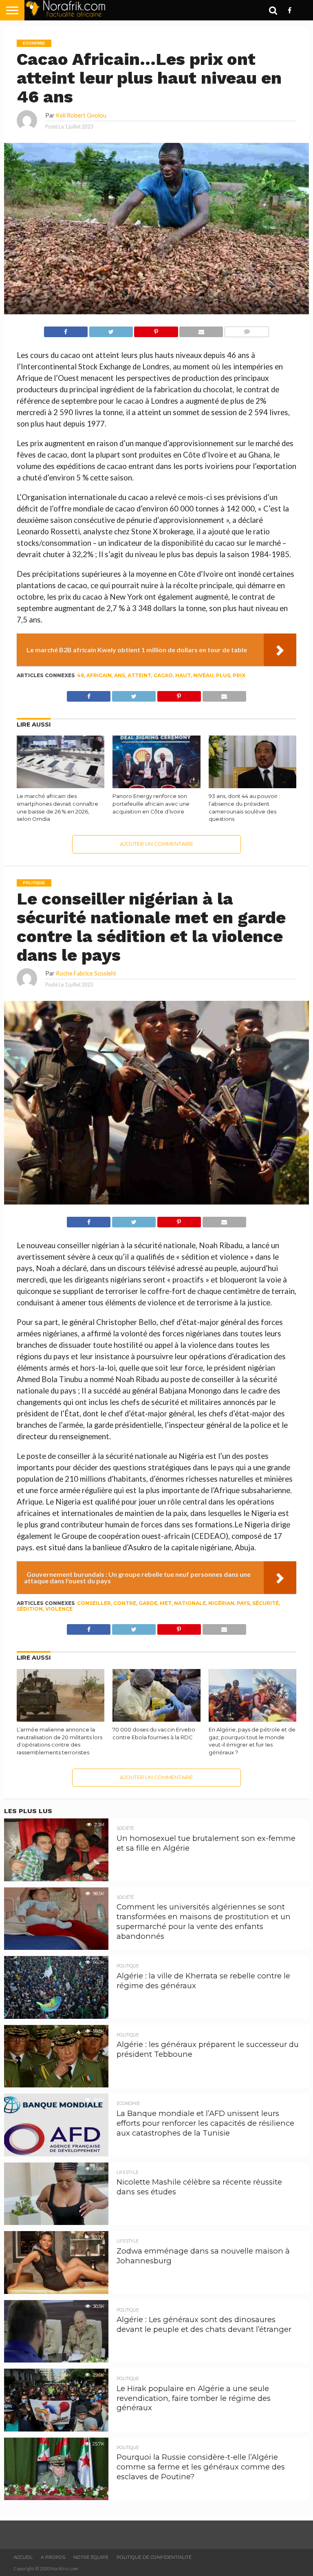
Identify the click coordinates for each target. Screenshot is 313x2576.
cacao (163, 675)
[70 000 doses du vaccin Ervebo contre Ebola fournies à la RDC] (156, 1719)
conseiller (94, 1603)
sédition (30, 1609)
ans (120, 675)
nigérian (221, 1603)
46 (80, 675)
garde (148, 1603)
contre (125, 1603)
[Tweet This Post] (111, 330)
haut (183, 675)
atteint (139, 675)
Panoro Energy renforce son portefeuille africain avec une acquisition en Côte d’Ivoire (151, 804)
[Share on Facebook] (66, 330)
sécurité (266, 1603)
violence (59, 1609)
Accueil (23, 2557)
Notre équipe (91, 2557)
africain (99, 675)
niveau (203, 675)
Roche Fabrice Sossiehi (86, 973)
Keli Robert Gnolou (81, 115)
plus (223, 675)
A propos (53, 2557)
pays (243, 1603)
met (166, 1603)
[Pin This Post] (156, 330)
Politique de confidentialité (154, 2557)
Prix (239, 675)
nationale (190, 1603)
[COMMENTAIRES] (247, 330)
